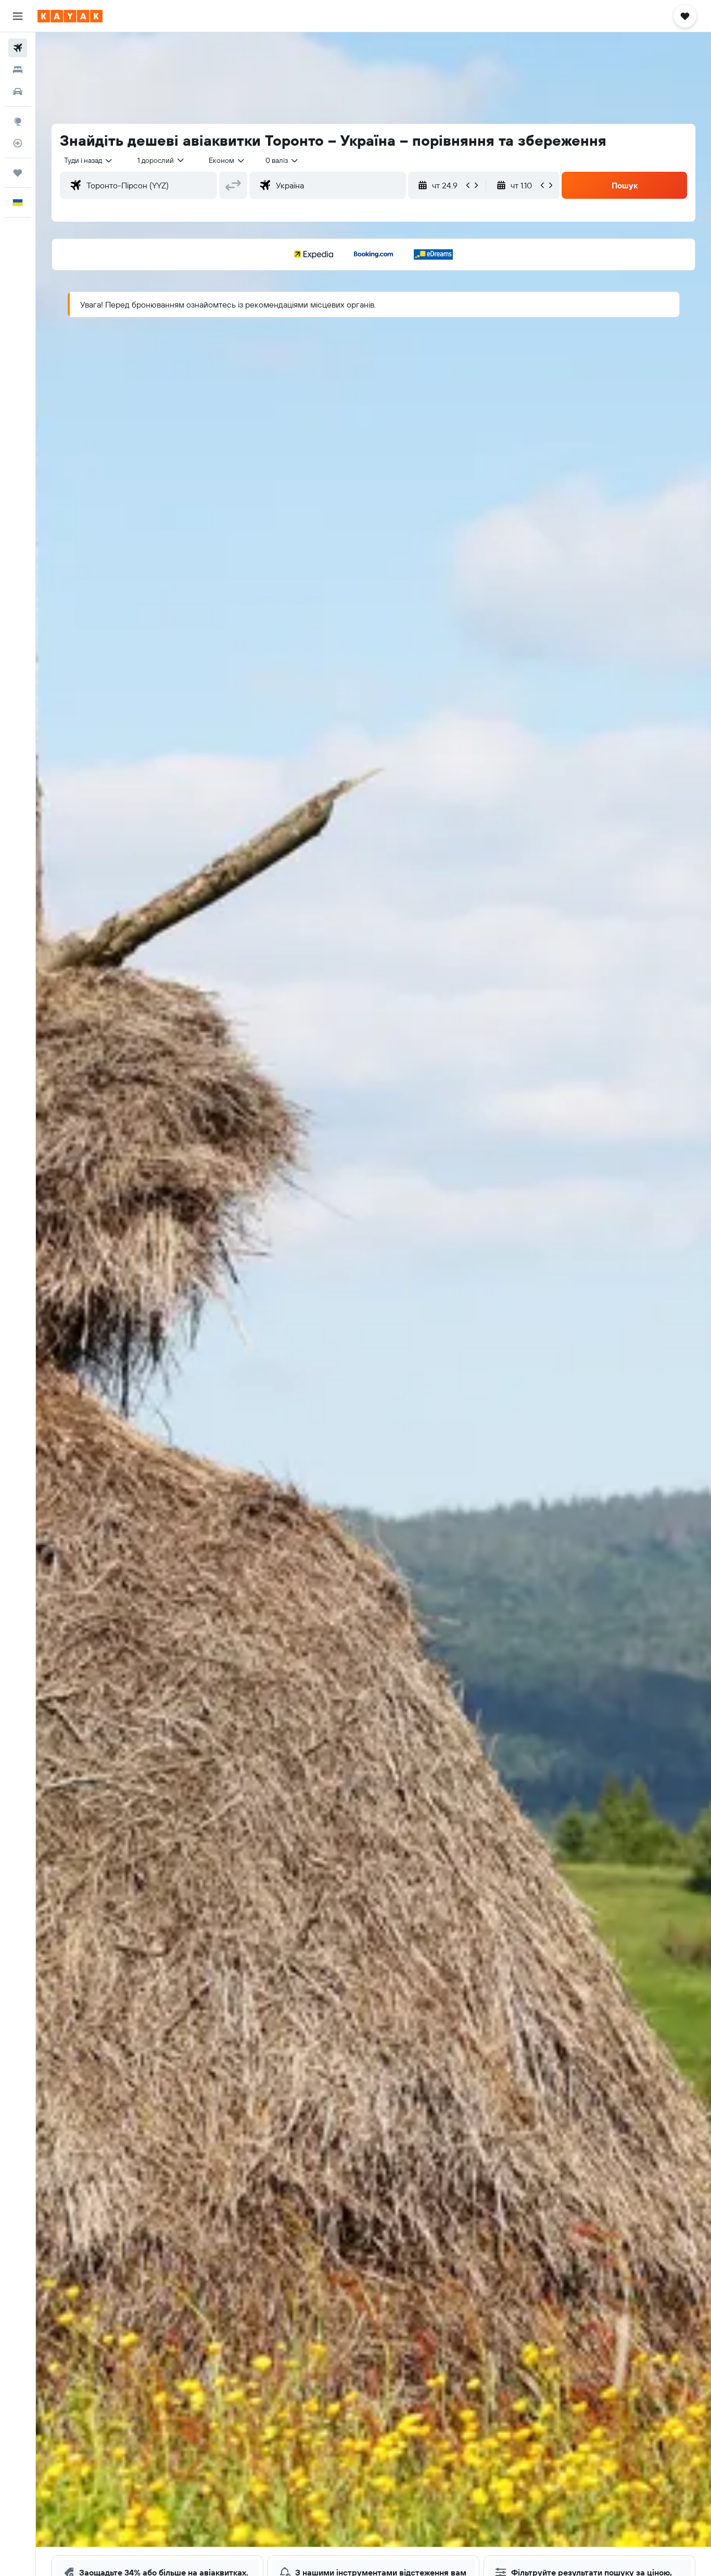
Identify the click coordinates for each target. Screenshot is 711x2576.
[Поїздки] (18, 173)
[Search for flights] (18, 48)
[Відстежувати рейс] (18, 143)
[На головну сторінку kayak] (70, 16)
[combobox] (89, 160)
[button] (18, 16)
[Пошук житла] (18, 70)
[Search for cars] (18, 92)
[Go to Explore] (18, 121)
